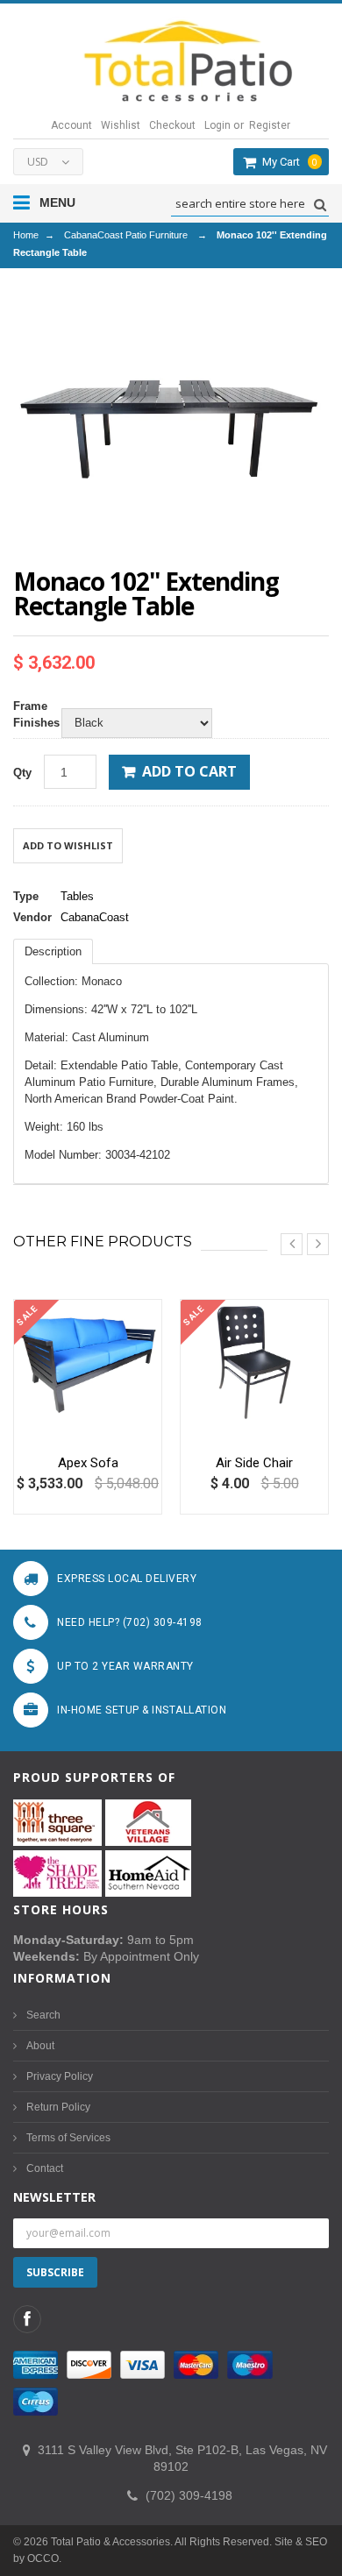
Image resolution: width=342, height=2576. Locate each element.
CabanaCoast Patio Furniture (126, 235)
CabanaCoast (95, 917)
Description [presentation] (53, 951)
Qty (22, 773)
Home (26, 235)
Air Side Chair (254, 1463)
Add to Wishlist (68, 845)
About (40, 2046)
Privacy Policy (60, 2076)
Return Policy (58, 2107)
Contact (45, 2168)
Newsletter (54, 2197)
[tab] (53, 951)
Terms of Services (68, 2138)
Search (43, 2015)
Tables (77, 896)
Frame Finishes (33, 714)
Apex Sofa (88, 1463)
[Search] (318, 205)
